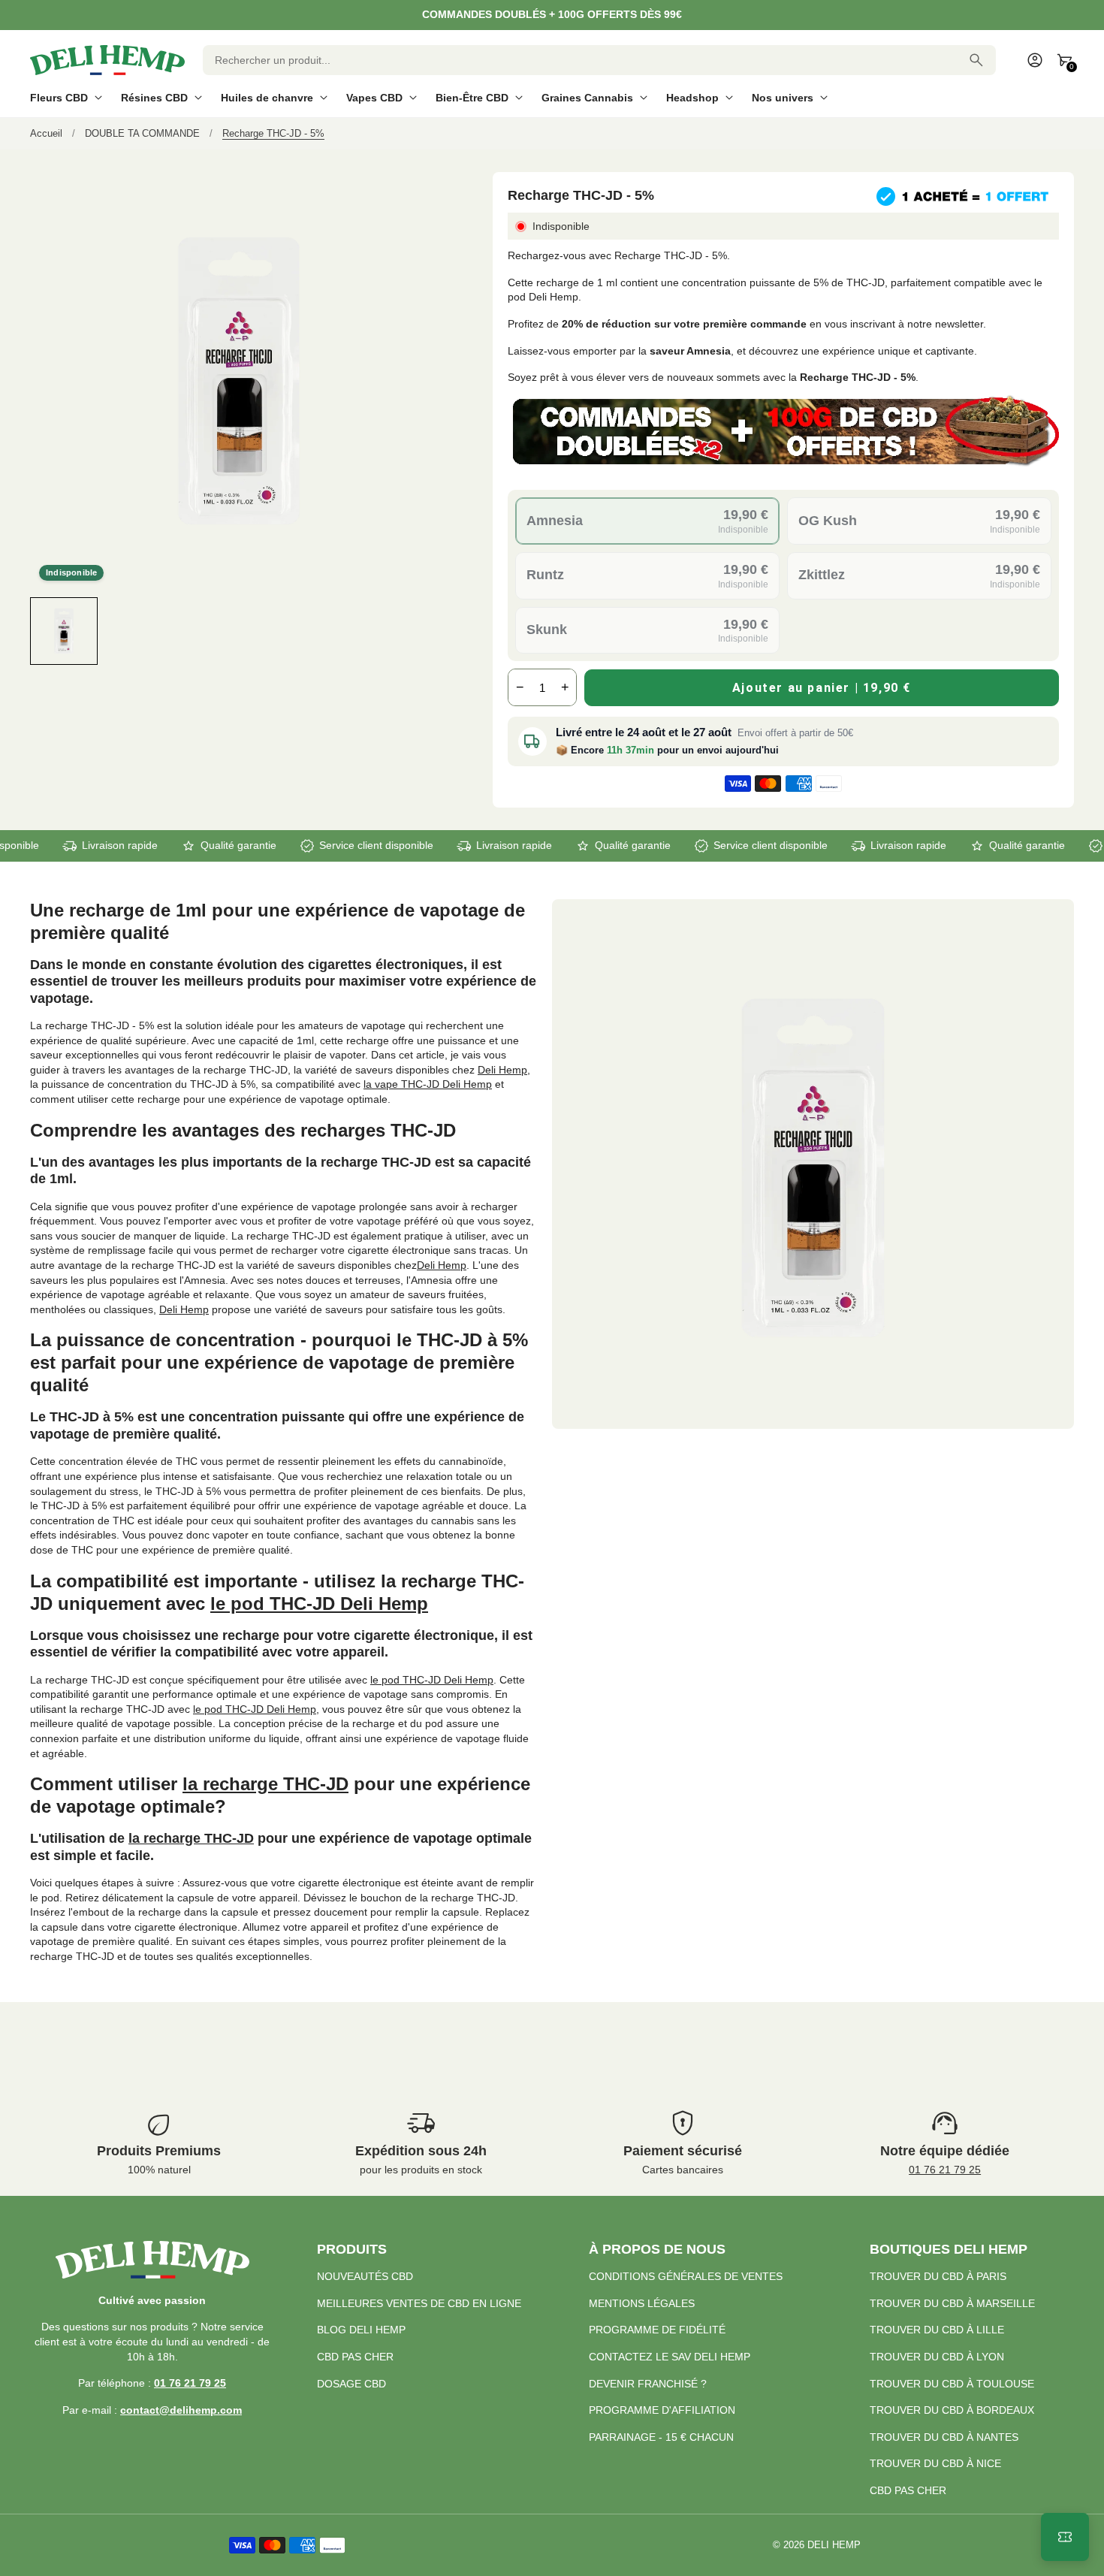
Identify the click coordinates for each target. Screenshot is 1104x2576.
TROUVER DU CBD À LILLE (937, 2330)
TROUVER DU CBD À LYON (937, 2357)
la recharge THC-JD (265, 1784)
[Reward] (1065, 2537)
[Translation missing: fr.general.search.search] (976, 60)
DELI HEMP (834, 2545)
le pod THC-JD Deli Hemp (319, 1604)
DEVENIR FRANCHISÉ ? (648, 2384)
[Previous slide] (43, 631)
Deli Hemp (502, 1070)
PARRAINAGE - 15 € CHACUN (661, 2437)
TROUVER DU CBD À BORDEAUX (952, 2410)
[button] (64, 631)
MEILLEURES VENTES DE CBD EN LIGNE (419, 2303)
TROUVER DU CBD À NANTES (944, 2437)
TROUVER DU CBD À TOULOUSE (952, 2384)
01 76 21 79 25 (945, 2170)
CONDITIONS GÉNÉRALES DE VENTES (686, 2276)
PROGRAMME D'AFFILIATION (662, 2410)
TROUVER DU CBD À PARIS (938, 2276)
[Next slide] (434, 631)
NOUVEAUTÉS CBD (365, 2276)
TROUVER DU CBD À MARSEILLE (952, 2303)
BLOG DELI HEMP (361, 2330)
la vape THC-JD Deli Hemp (428, 1084)
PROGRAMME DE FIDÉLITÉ (657, 2330)
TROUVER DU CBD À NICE (935, 2463)
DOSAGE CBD (351, 2384)
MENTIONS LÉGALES (642, 2303)
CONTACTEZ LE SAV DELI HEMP (670, 2357)
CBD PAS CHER (355, 2357)
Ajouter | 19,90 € (822, 688)
